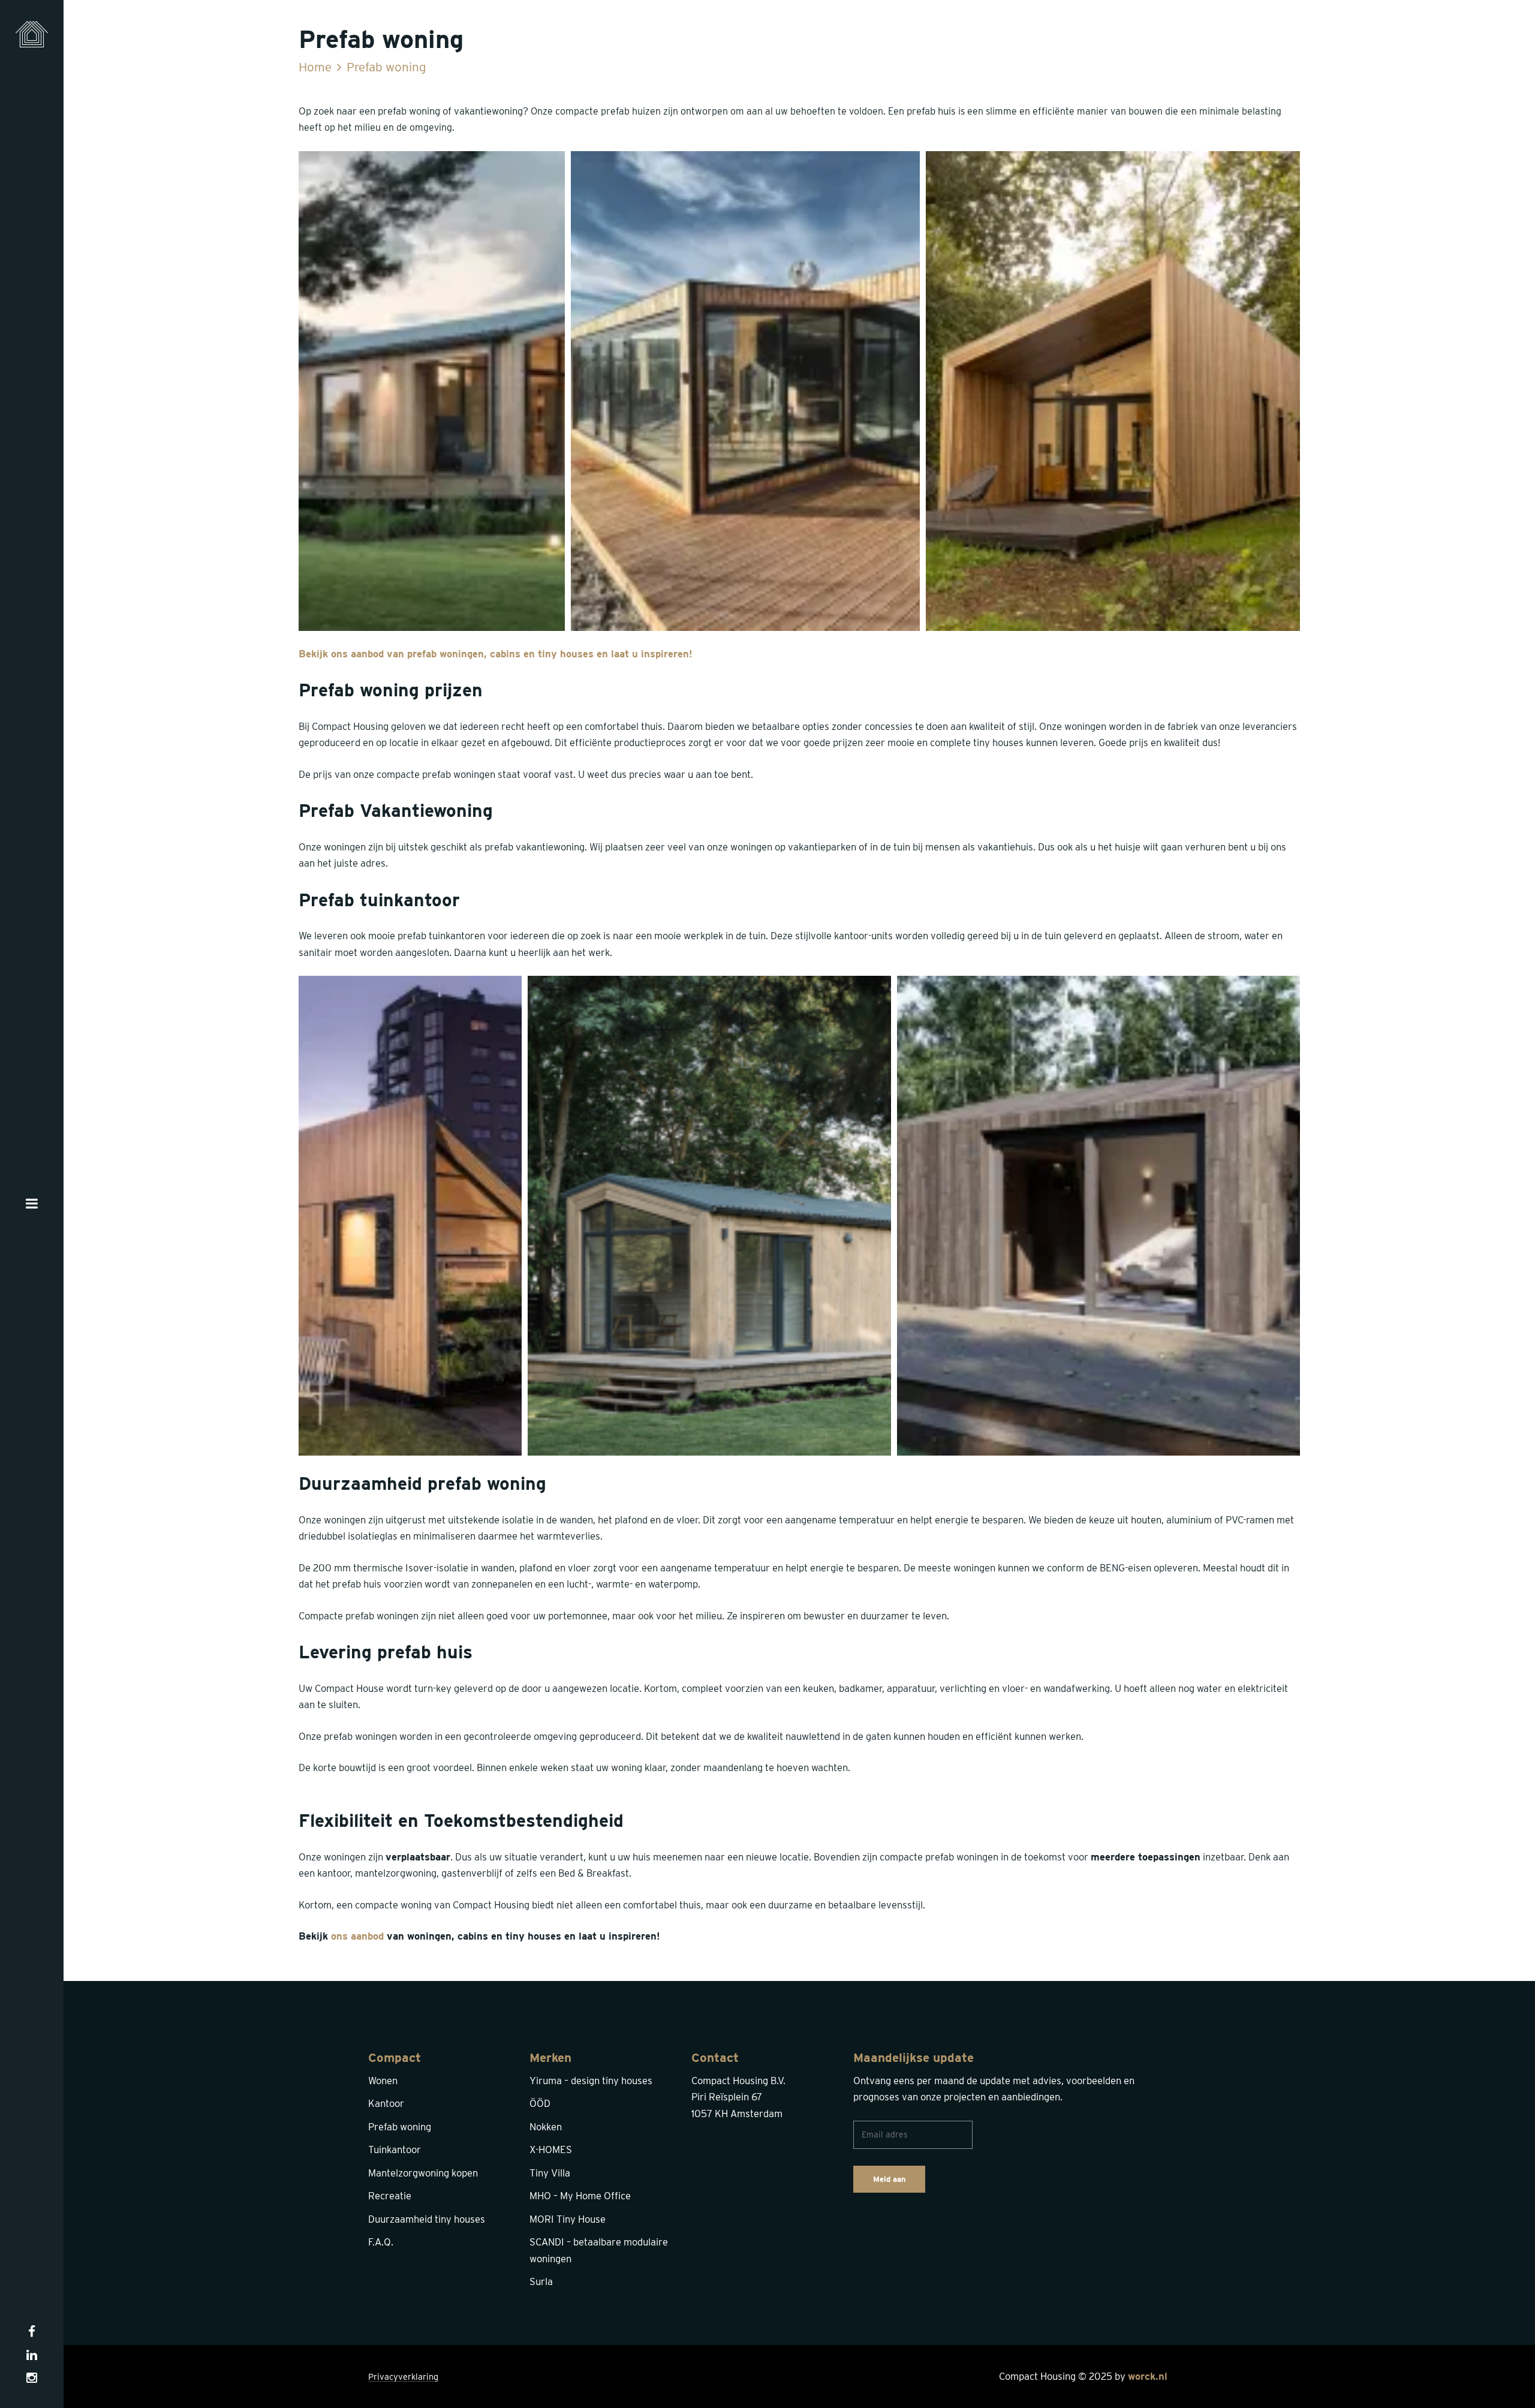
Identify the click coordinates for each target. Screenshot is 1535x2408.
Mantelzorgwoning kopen (423, 2173)
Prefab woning (400, 2127)
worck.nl (1148, 2376)
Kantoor (386, 2103)
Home (315, 67)
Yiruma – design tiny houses (591, 2081)
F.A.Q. (381, 2242)
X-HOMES (551, 2150)
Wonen (383, 2081)
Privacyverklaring (403, 2377)
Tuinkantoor (395, 2150)
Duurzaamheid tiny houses (427, 2219)
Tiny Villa (550, 2173)
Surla (541, 2281)
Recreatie (390, 2196)
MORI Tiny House (568, 2219)
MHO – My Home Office (580, 2196)
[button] (432, 391)
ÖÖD (540, 2103)
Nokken (546, 2127)
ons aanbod (357, 1936)
